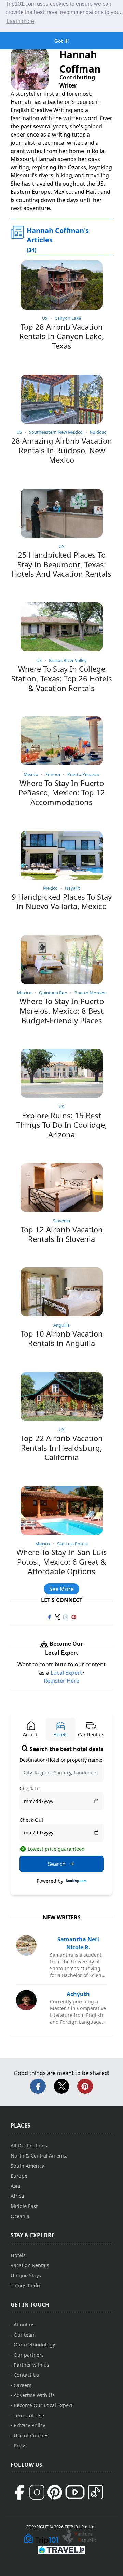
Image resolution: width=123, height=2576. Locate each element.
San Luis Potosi (72, 1544)
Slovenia (61, 1221)
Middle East (24, 2206)
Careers (23, 2385)
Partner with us (31, 2365)
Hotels (18, 2255)
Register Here (61, 1681)
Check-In (30, 1789)
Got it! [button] (62, 41)
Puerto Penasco (83, 774)
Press (20, 2445)
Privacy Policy (29, 2425)
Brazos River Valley (68, 660)
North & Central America (39, 2156)
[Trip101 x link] (57, 1616)
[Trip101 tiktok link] (95, 2492)
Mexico (31, 774)
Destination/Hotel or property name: (61, 1760)
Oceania (20, 2216)
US (45, 318)
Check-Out (31, 1820)
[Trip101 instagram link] (66, 1616)
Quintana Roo (53, 993)
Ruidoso (98, 432)
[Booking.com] (76, 1881)
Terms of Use (29, 2415)
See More (61, 1589)
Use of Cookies (31, 2436)
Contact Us (26, 2375)
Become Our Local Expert (43, 2405)
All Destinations (29, 2145)
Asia (15, 2186)
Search (57, 1864)
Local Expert (66, 1673)
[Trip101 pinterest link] (74, 1616)
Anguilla (61, 1325)
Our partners (29, 2355)
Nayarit (72, 888)
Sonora (53, 774)
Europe (19, 2176)
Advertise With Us (34, 2395)
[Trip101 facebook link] (49, 1616)
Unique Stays (26, 2275)
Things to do (25, 2285)
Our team (25, 2335)
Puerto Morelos (90, 993)
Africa (17, 2196)
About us (24, 2325)
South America (28, 2166)
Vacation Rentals (30, 2265)
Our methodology (34, 2345)
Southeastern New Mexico (56, 432)
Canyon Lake (68, 318)
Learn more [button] (20, 21)
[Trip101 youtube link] (75, 2492)
